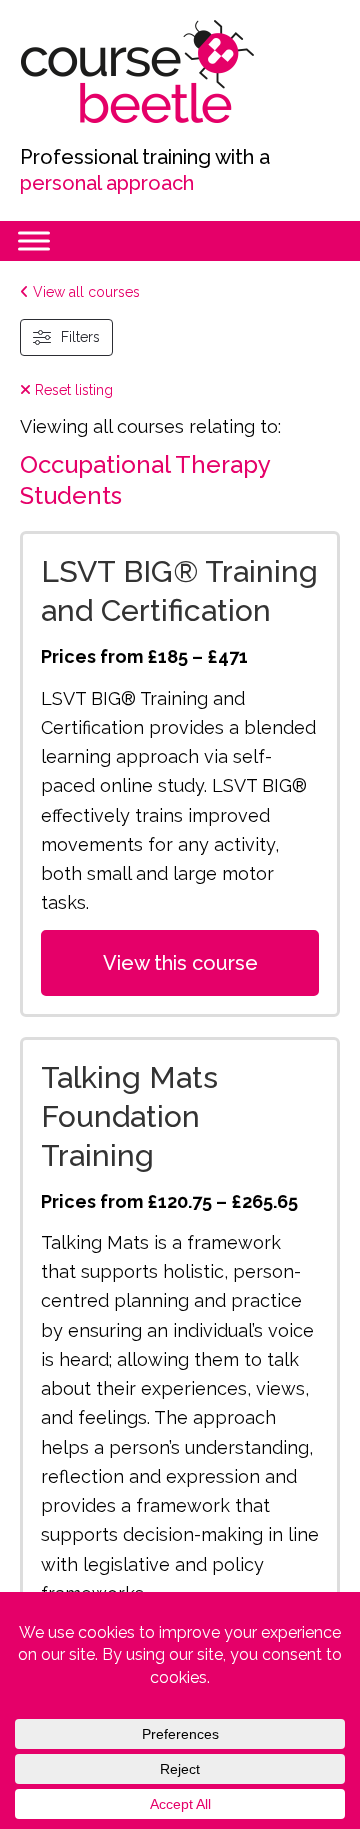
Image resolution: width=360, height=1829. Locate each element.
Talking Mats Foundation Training (129, 1116)
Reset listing (72, 390)
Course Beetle (170, 72)
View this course (180, 963)
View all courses (84, 292)
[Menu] (34, 240)
